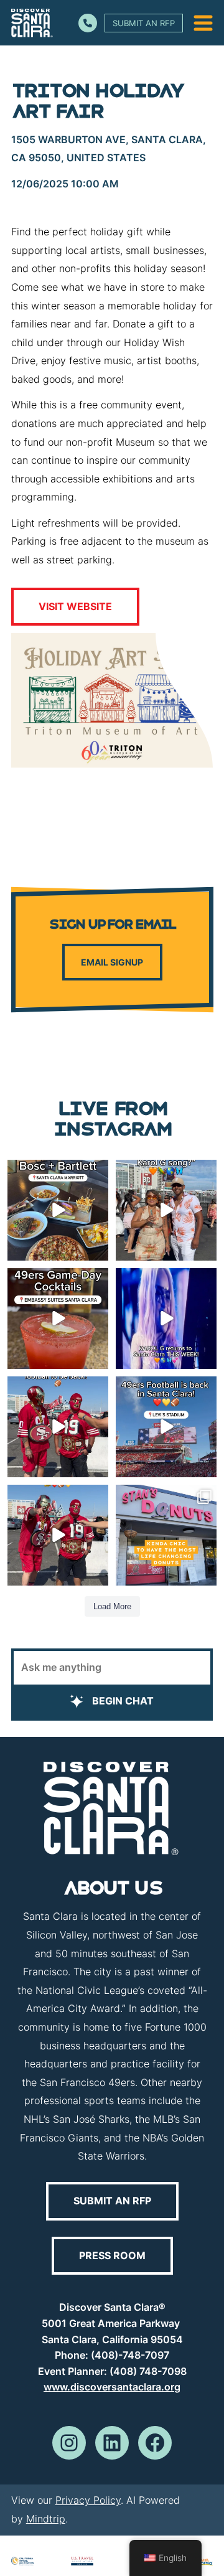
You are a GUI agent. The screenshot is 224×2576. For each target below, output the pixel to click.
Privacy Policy (88, 2500)
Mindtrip (46, 2519)
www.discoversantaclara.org (112, 2387)
